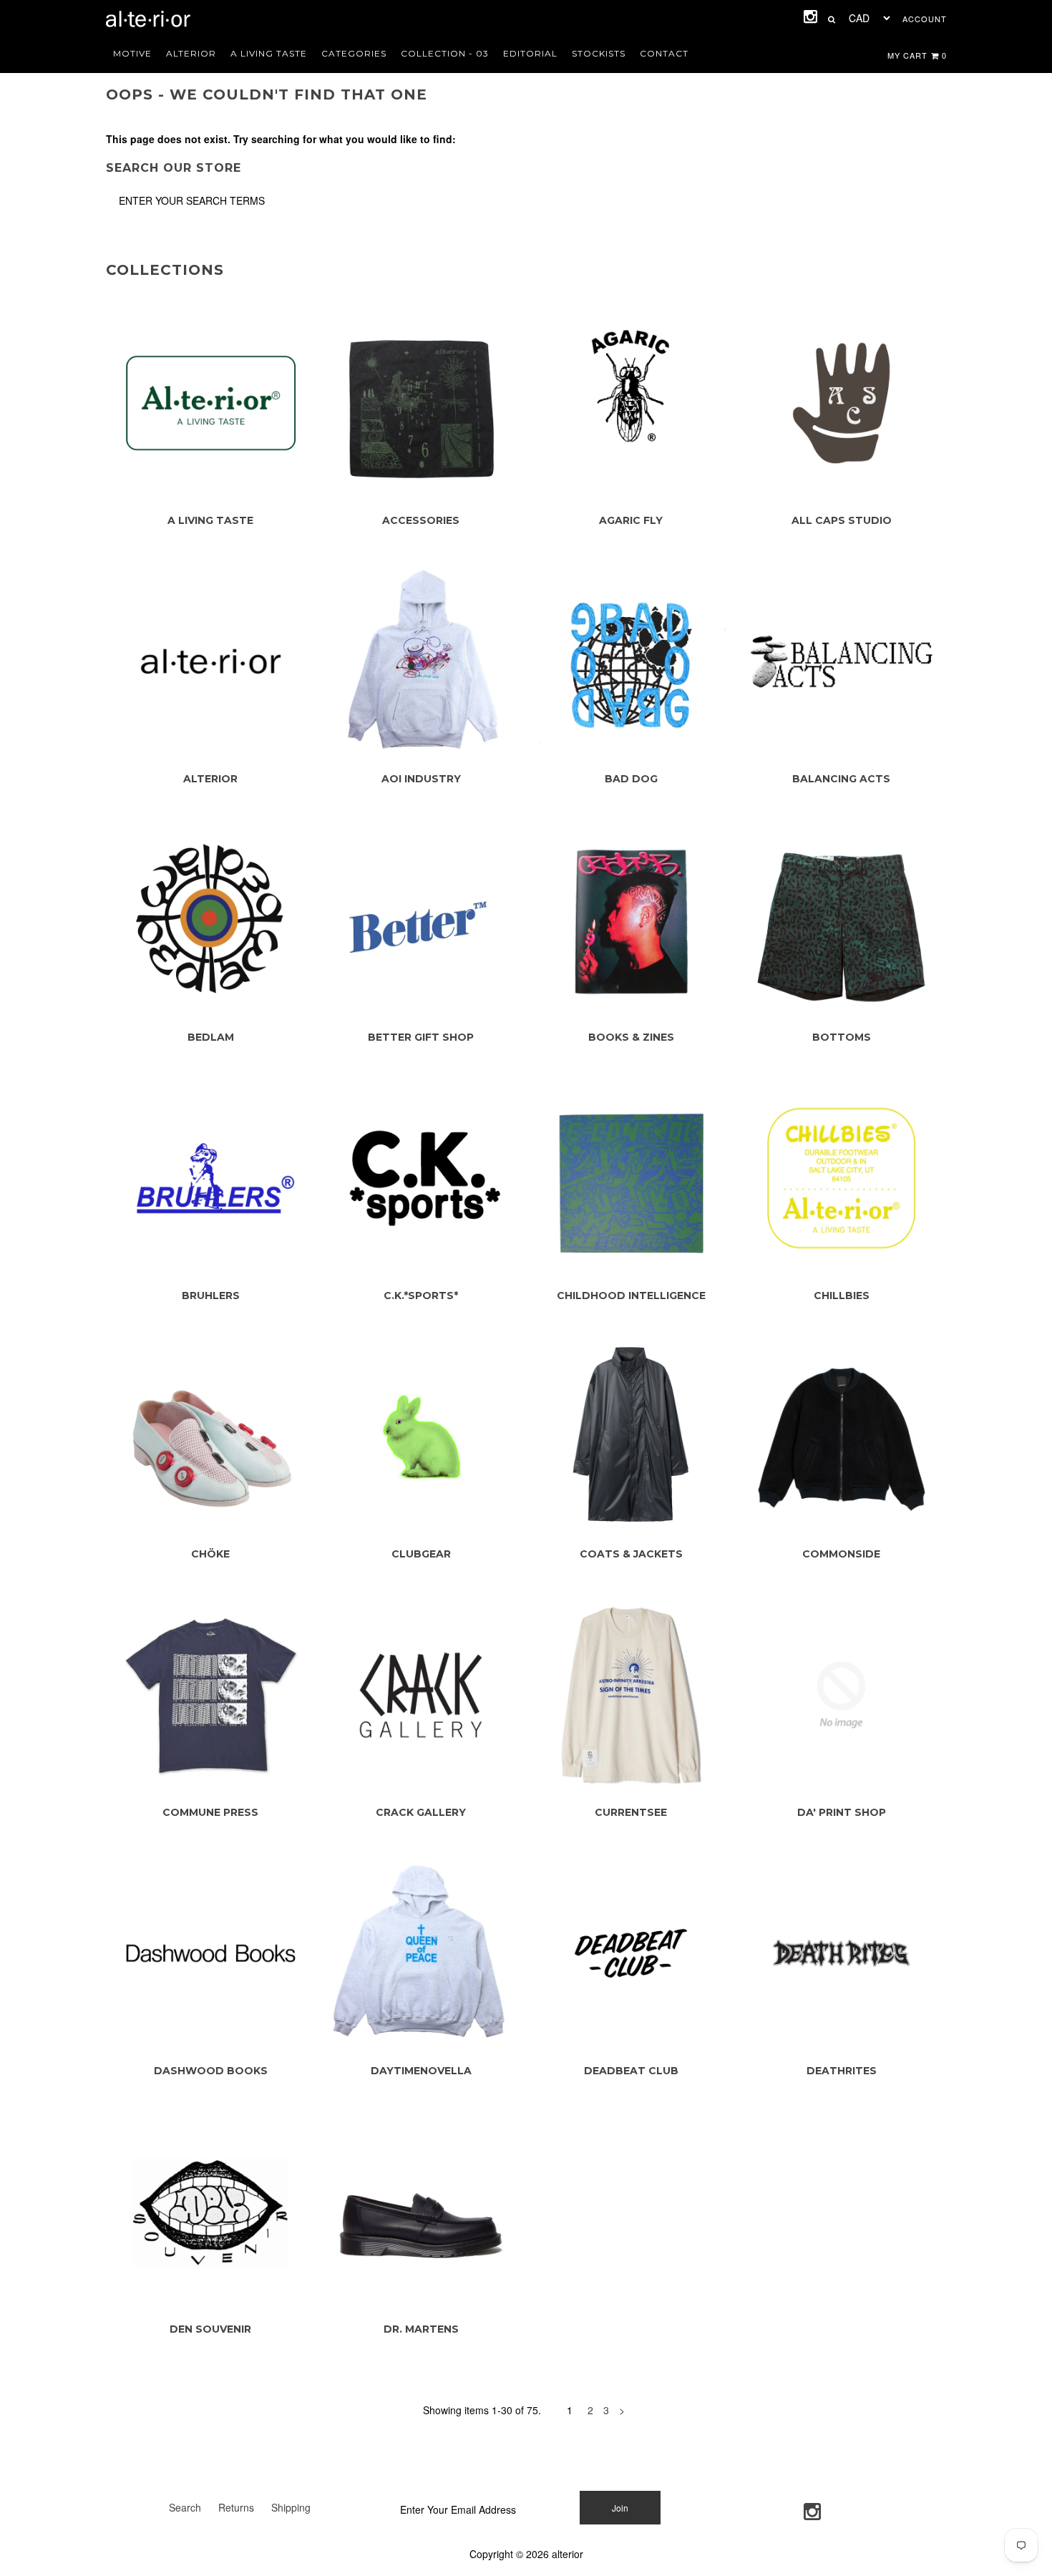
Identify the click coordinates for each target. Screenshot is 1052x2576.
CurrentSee (631, 1812)
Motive (132, 53)
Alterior (191, 53)
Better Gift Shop (421, 1037)
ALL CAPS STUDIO (842, 520)
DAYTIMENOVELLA (421, 2071)
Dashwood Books (211, 2071)
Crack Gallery (421, 1812)
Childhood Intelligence (631, 1296)
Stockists (599, 53)
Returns (236, 2507)
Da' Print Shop (842, 1812)
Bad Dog (631, 779)
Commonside (841, 1554)
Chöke (210, 1554)
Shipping (291, 2507)
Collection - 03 (445, 53)
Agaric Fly (631, 520)
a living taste (269, 53)
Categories (354, 53)
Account (925, 19)
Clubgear (421, 1554)
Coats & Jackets (631, 1554)
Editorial (530, 53)
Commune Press (210, 1812)
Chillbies (842, 1296)
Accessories (421, 520)
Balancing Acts (841, 779)
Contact (664, 53)
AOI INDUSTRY (421, 779)
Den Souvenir (210, 2329)
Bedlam (211, 1037)
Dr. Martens (421, 2329)
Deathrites (842, 2071)
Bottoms (842, 1037)
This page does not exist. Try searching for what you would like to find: (281, 139)
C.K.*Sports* (421, 1296)
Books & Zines (631, 1037)
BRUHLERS (211, 1296)
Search (185, 2507)
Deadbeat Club (631, 2071)
